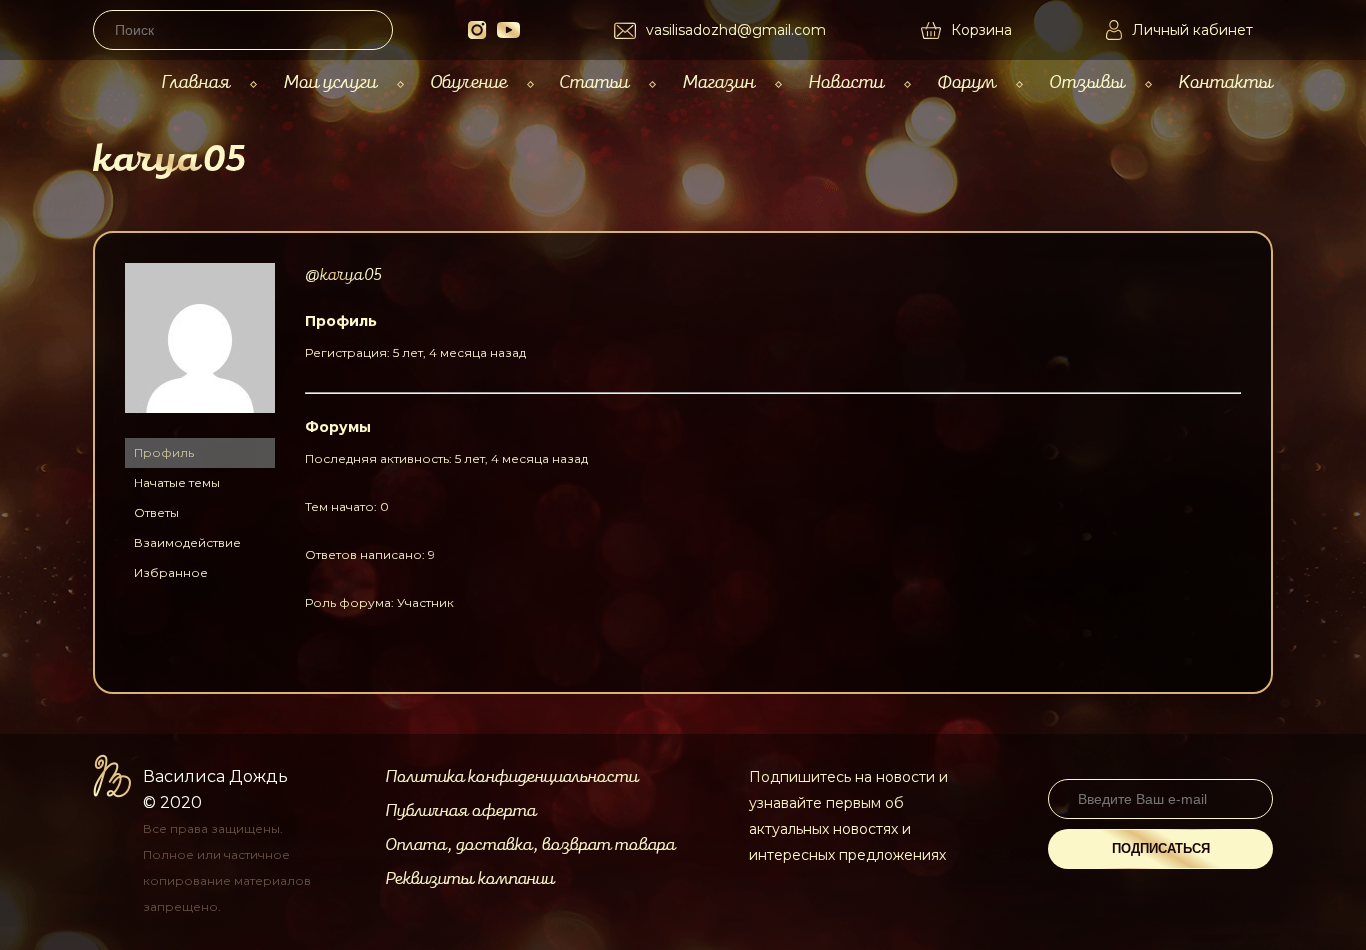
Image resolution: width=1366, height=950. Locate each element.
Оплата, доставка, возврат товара (530, 845)
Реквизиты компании (469, 879)
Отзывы (1087, 82)
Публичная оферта (460, 811)
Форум (966, 82)
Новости (846, 82)
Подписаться (1161, 848)
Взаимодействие (187, 542)
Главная (195, 82)
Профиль (164, 452)
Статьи (594, 82)
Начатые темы (177, 482)
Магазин (718, 82)
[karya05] (200, 428)
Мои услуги (330, 82)
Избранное (171, 572)
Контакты (1225, 82)
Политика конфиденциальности (511, 777)
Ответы (156, 512)
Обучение (468, 82)
